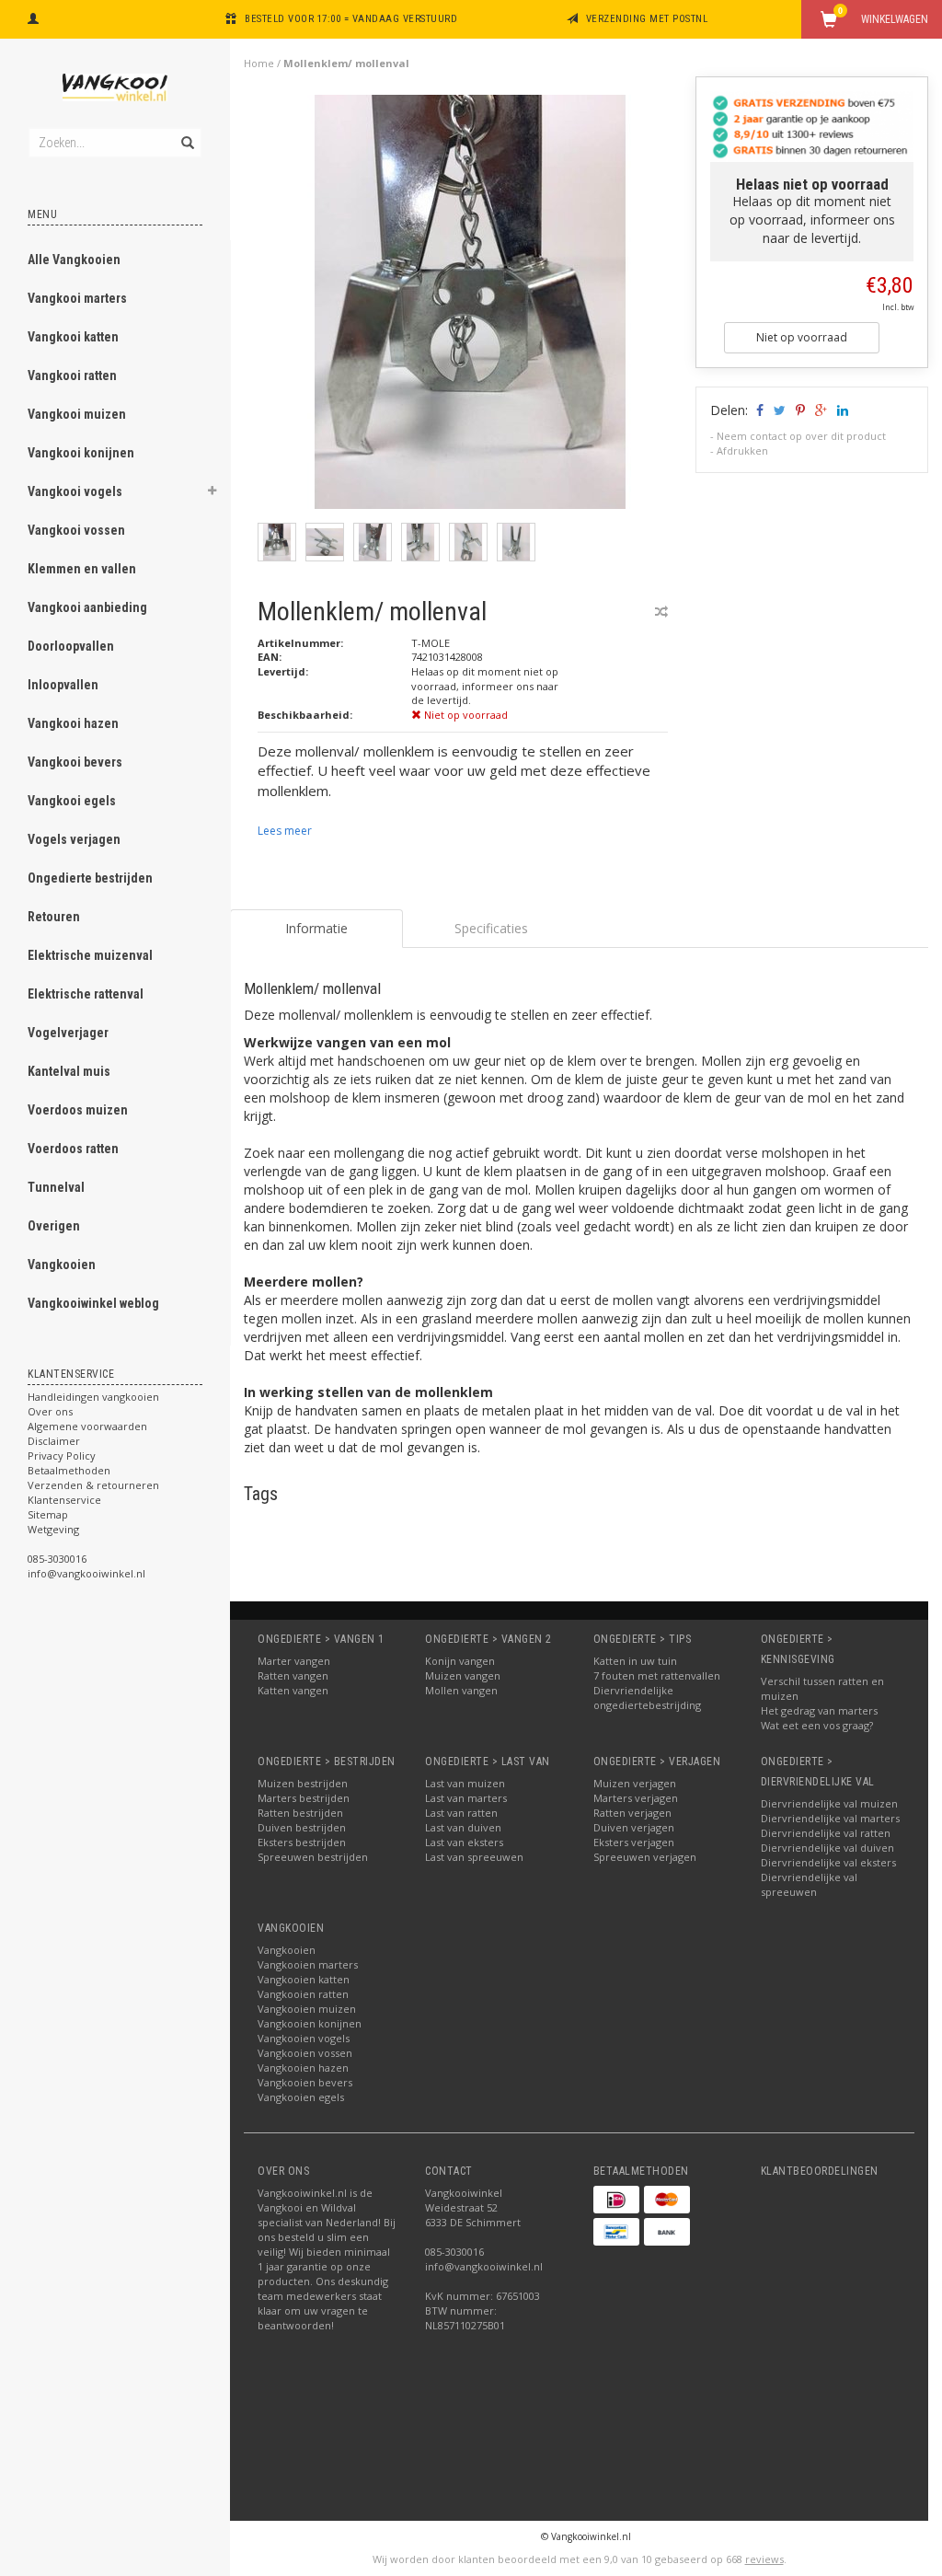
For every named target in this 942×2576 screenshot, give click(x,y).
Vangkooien (62, 1265)
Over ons (50, 1411)
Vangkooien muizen (307, 2009)
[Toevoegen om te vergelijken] (661, 612)
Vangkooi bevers (75, 762)
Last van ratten (461, 1813)
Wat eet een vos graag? (817, 1725)
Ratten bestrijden (300, 1813)
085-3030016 (57, 1559)
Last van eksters (464, 1842)
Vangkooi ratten (72, 375)
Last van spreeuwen (474, 1857)
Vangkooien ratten (303, 1994)
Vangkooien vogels (304, 2038)
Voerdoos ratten (73, 1149)
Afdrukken (742, 451)
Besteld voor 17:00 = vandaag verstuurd (351, 19)
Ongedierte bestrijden (90, 878)
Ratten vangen (293, 1675)
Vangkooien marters (308, 1964)
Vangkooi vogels (75, 491)
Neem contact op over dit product (801, 436)
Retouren (54, 917)
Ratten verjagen (632, 1813)
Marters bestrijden (304, 1798)
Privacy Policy (62, 1455)
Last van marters (466, 1798)
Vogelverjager (68, 1033)
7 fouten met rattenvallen (657, 1675)
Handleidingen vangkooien (93, 1397)
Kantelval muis (69, 1071)
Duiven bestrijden (302, 1827)
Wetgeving (53, 1529)
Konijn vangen (460, 1661)
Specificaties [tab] (491, 928)
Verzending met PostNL (647, 19)
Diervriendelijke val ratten (826, 1833)
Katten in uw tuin (635, 1661)
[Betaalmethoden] (616, 2200)
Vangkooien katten (304, 1979)
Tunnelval (56, 1187)
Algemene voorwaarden (87, 1426)
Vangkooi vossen (76, 530)
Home (259, 63)
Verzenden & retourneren (93, 1485)
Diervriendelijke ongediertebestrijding (647, 1698)
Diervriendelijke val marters (830, 1818)
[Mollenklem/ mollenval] (470, 307)
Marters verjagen (636, 1798)
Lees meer (285, 831)
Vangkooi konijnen (81, 453)
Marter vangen (294, 1661)
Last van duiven (463, 1827)
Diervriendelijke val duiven (827, 1848)
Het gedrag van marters (819, 1710)
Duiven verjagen (634, 1827)
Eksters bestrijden (302, 1842)
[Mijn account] (33, 17)
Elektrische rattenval (86, 994)
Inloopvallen (63, 685)
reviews (764, 2559)
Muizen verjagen (635, 1783)
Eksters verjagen (634, 1842)
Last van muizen (465, 1783)
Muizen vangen (463, 1675)
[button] (213, 493)
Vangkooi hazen (73, 723)
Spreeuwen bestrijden (313, 1857)
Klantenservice (64, 1500)
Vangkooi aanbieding (87, 607)
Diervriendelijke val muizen (829, 1803)
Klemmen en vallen (82, 569)
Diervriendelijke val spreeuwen (809, 1884)
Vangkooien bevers (305, 2082)
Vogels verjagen (74, 839)
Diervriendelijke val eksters (828, 1862)
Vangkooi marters (77, 298)
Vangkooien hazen (303, 2068)
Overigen (54, 1226)
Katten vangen (293, 1690)
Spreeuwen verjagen (645, 1857)
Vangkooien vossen (305, 2053)
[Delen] (758, 410)
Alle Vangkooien (74, 260)
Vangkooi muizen (77, 414)
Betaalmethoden (69, 1470)
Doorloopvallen (71, 646)
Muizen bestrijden (303, 1783)
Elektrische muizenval (90, 955)
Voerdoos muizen (78, 1110)
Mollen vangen (461, 1690)
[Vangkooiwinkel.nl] (115, 87)
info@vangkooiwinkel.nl (86, 1573)
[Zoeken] (186, 133)
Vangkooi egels (72, 801)
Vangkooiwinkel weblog (93, 1303)
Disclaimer (54, 1441)
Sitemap (48, 1514)
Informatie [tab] (316, 928)
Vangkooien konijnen (310, 2023)
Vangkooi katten (73, 337)
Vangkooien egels (301, 2097)
